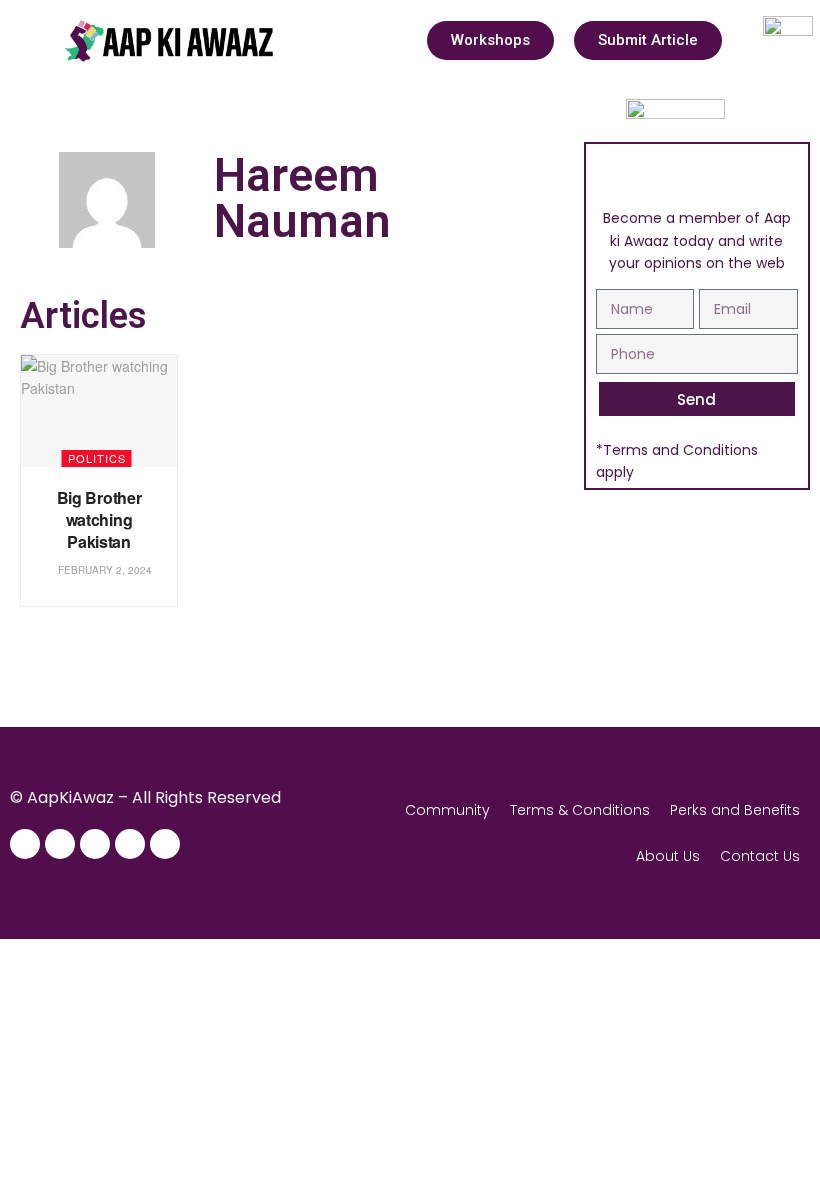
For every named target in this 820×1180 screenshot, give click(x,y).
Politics (97, 458)
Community (447, 810)
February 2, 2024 (103, 570)
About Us (668, 856)
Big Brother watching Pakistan (99, 520)
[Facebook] (25, 844)
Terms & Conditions (580, 810)
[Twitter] (95, 844)
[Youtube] (130, 844)
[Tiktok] (165, 844)
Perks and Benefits (735, 810)
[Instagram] (60, 844)
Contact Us (760, 856)
